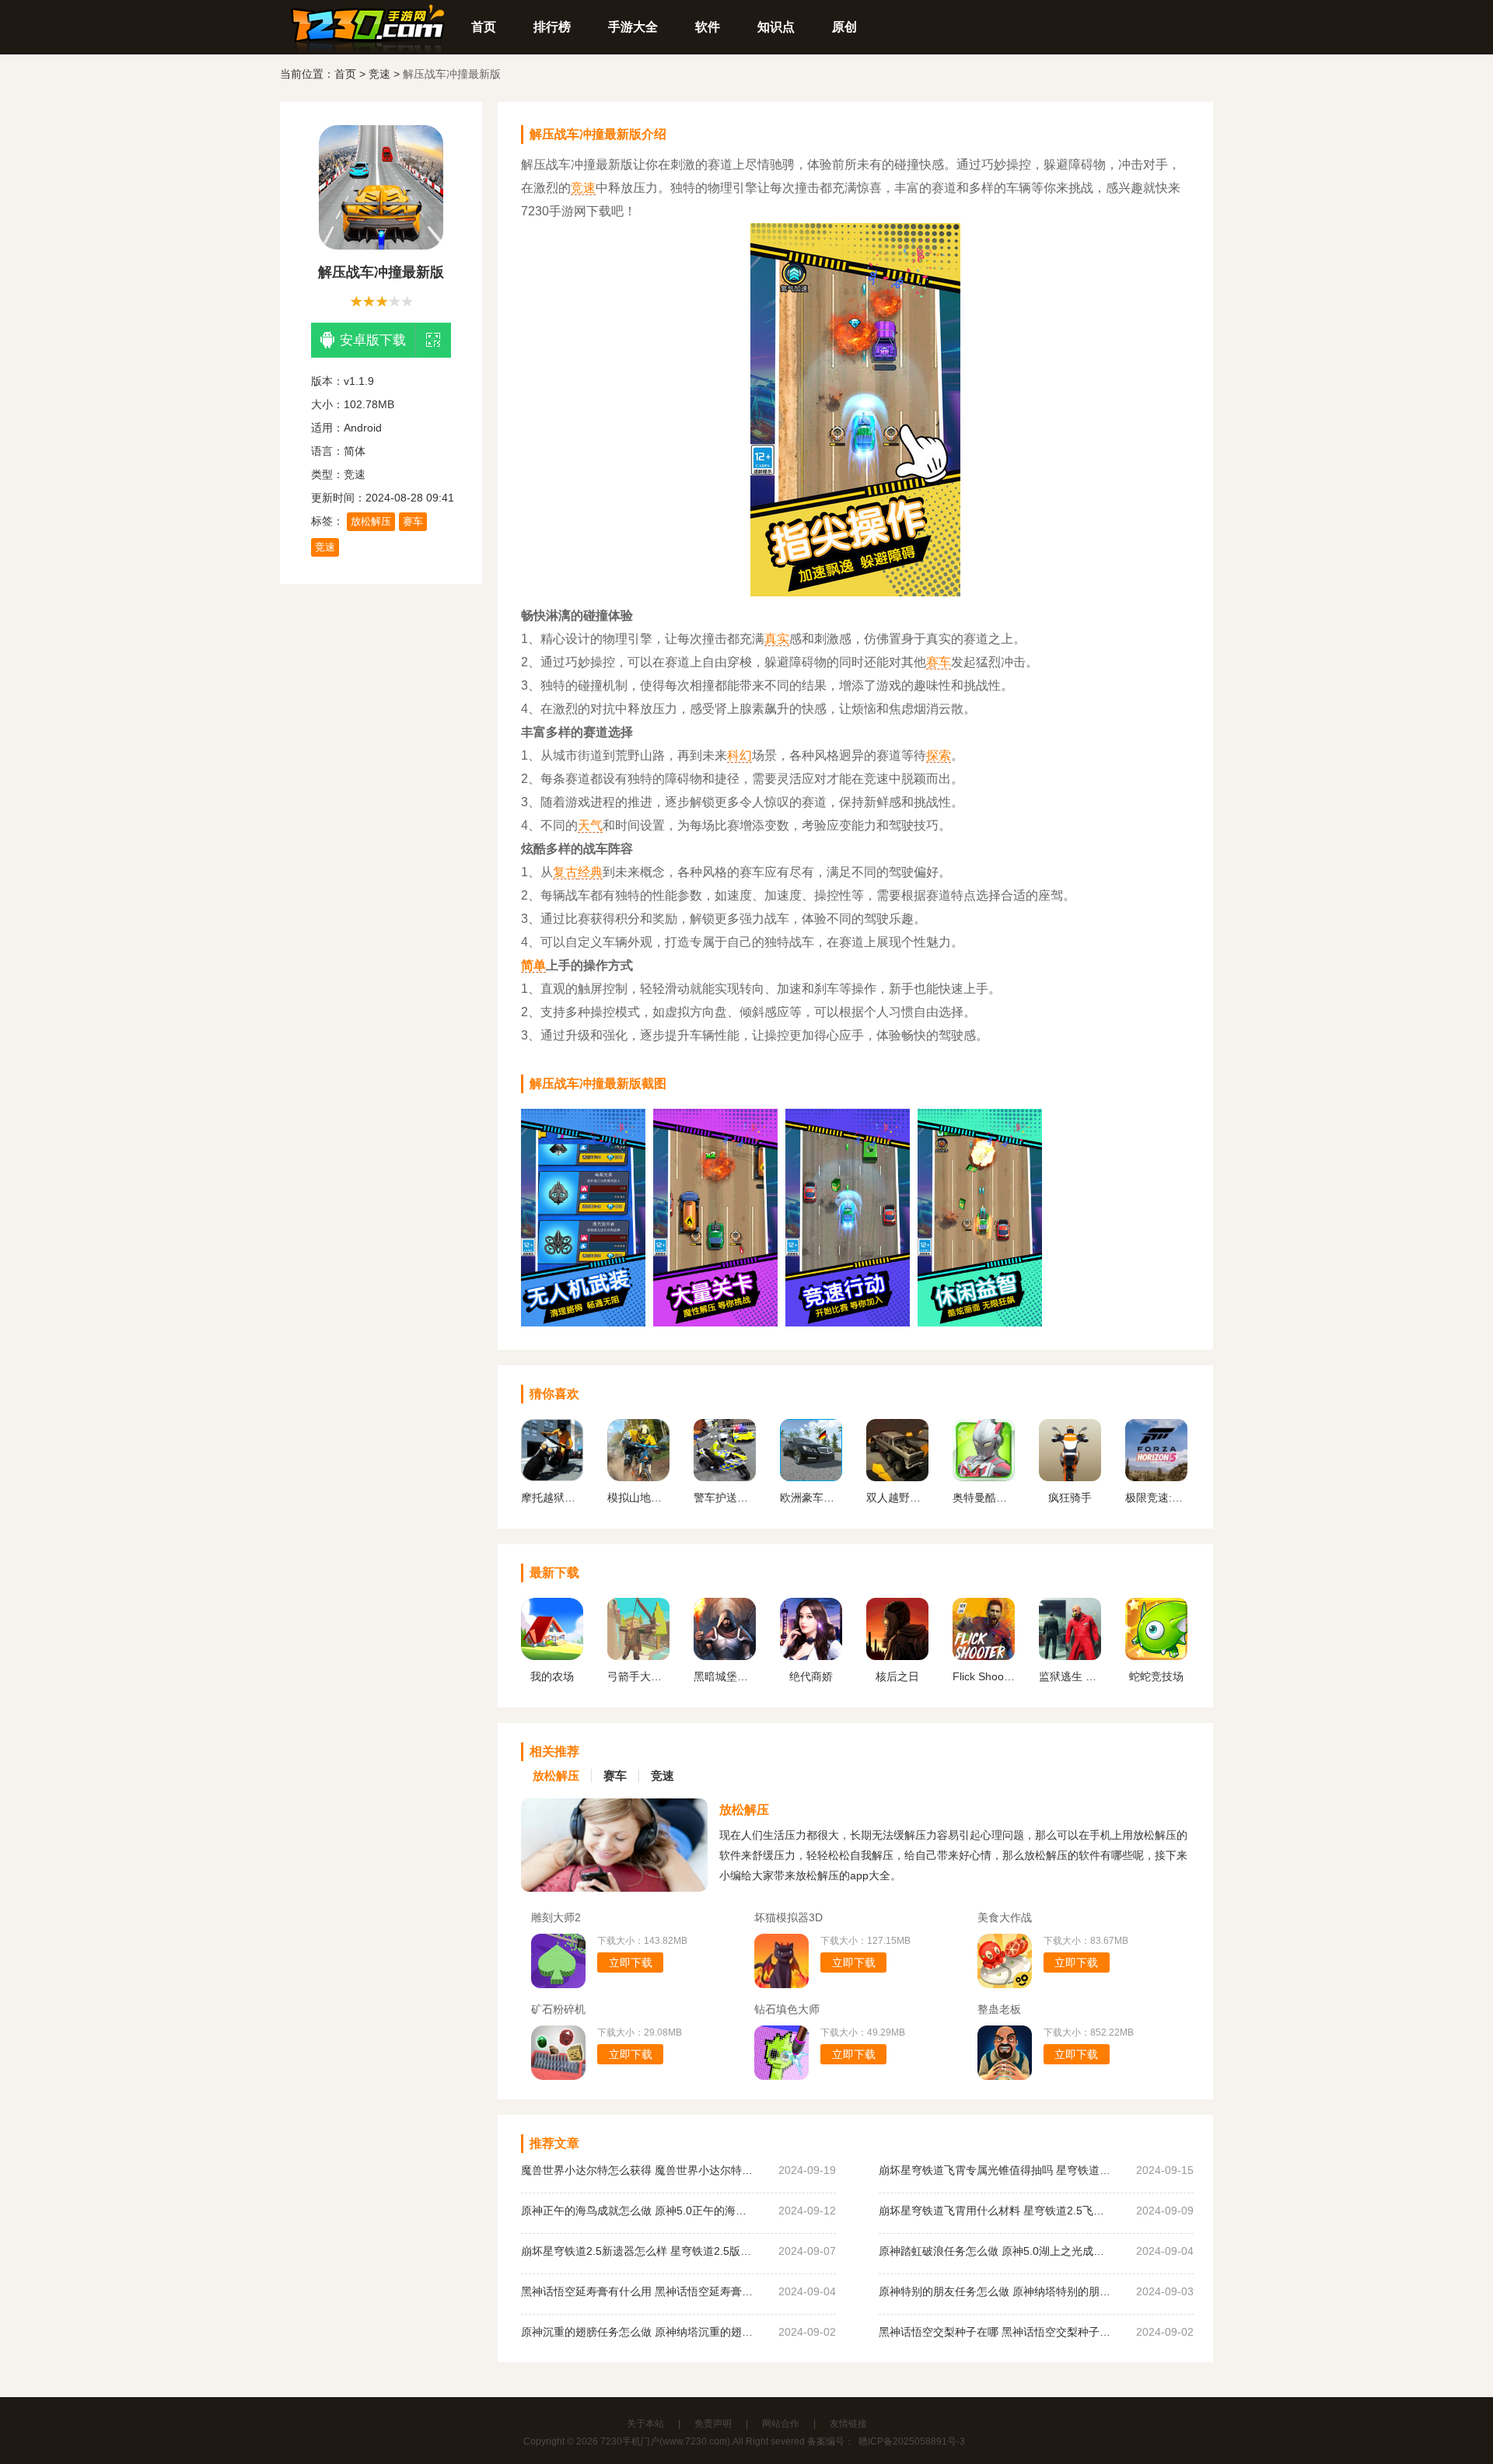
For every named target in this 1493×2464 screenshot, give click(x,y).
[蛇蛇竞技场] (1156, 1656)
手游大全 (633, 27)
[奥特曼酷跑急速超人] (984, 1477)
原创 (844, 27)
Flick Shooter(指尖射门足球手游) (984, 1676)
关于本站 (645, 2424)
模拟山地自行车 (638, 1498)
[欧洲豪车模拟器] (811, 1477)
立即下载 (631, 1962)
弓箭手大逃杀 (638, 1676)
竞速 (379, 74)
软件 (708, 27)
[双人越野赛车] (897, 1477)
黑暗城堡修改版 (725, 1676)
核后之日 (897, 1676)
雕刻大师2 (556, 1917)
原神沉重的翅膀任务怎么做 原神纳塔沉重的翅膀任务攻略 (638, 2332)
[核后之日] (897, 1656)
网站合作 (781, 2424)
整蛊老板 (999, 2009)
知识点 (776, 27)
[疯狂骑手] (1070, 1477)
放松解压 (371, 521)
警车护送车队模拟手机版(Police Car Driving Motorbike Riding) (725, 1498)
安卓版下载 (373, 340)
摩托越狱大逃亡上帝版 (552, 1498)
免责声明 (713, 2424)
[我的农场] (552, 1656)
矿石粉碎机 (558, 2009)
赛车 (413, 521)
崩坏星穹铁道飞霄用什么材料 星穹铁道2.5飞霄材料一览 (995, 2211)
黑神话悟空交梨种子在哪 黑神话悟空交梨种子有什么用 (995, 2332)
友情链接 (848, 2424)
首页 (484, 27)
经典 (590, 872)
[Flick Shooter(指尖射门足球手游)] (984, 1656)
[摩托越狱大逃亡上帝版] (552, 1477)
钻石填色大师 (787, 2009)
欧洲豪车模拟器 (811, 1498)
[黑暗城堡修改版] (725, 1656)
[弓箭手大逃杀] (638, 1656)
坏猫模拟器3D (788, 1917)
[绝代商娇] (811, 1656)
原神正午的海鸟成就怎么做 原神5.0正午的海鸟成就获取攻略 (638, 2211)
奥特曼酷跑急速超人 (984, 1498)
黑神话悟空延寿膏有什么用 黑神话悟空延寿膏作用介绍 (638, 2291)
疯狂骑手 (1070, 1498)
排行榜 (552, 27)
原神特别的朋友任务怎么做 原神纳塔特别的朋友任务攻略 (995, 2291)
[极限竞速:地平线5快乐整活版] (1156, 1477)
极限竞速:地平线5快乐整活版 (1156, 1498)
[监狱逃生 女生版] (1070, 1656)
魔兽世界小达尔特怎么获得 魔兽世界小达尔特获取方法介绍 (638, 2170)
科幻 (740, 755)
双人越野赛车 (897, 1498)
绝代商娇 (811, 1676)
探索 (939, 755)
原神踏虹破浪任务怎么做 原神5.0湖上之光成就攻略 (995, 2251)
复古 (565, 872)
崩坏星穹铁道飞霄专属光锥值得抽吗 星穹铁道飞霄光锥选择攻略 (995, 2170)
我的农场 (552, 1676)
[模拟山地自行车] (638, 1477)
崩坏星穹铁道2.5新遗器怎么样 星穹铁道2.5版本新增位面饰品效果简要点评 (638, 2251)
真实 (777, 639)
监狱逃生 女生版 (1070, 1676)
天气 (590, 825)
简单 (533, 965)
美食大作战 (1005, 1917)
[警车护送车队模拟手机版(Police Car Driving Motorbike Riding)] (725, 1477)
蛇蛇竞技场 (1156, 1676)
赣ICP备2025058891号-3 (912, 2441)
